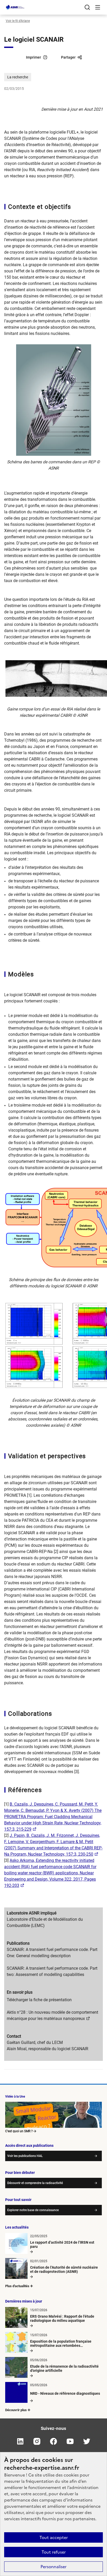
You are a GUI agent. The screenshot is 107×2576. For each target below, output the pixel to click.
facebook (53, 2441)
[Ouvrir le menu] (98, 7)
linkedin (20, 2441)
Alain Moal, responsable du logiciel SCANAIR (48, 2049)
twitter (87, 2441)
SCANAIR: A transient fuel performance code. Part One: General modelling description (52, 1953)
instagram (37, 2441)
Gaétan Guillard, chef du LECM (35, 2042)
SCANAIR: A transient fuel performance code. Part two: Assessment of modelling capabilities (52, 1971)
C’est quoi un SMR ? (19, 2131)
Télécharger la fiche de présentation (39, 2000)
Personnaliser (53, 2567)
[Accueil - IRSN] (15, 7)
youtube (70, 2441)
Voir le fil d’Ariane (18, 21)
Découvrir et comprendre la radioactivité (35, 2183)
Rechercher (87, 7)
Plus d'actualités (17, 2286)
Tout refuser (54, 2552)
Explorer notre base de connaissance (33, 2210)
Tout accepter (54, 2537)
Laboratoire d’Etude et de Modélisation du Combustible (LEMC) (45, 1922)
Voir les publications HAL (25, 2156)
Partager (68, 57)
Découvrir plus (16, 2410)
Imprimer (34, 57)
